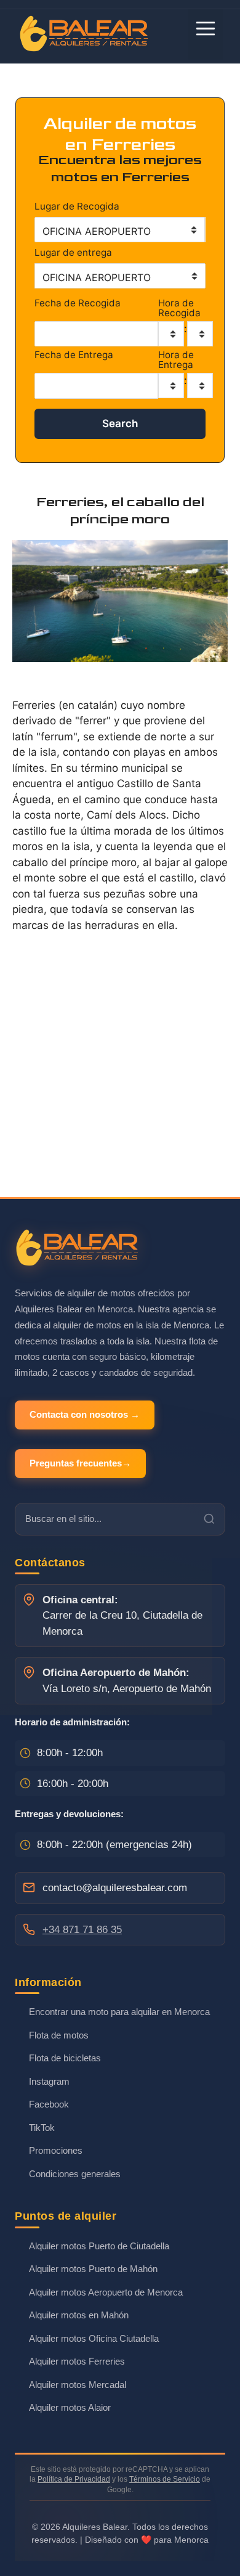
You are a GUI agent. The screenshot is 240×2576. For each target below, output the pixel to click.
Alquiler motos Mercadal (78, 2385)
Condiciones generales (75, 2174)
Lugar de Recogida (77, 206)
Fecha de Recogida (78, 304)
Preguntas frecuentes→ (80, 1463)
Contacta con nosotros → (85, 1414)
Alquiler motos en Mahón (79, 2315)
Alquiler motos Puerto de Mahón (93, 2269)
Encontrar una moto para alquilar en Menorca (119, 2012)
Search (120, 423)
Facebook (49, 2104)
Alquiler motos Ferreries (77, 2361)
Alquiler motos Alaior (70, 2407)
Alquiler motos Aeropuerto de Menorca (106, 2292)
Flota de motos (59, 2035)
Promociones (56, 2150)
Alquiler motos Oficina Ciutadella (94, 2338)
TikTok (42, 2128)
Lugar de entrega (73, 252)
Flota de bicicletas (65, 2058)
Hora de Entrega (176, 360)
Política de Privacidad (74, 2479)
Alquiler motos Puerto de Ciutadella (99, 2246)
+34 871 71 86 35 (82, 1930)
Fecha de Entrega (74, 355)
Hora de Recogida (179, 308)
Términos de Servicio (165, 2479)
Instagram (49, 2081)
